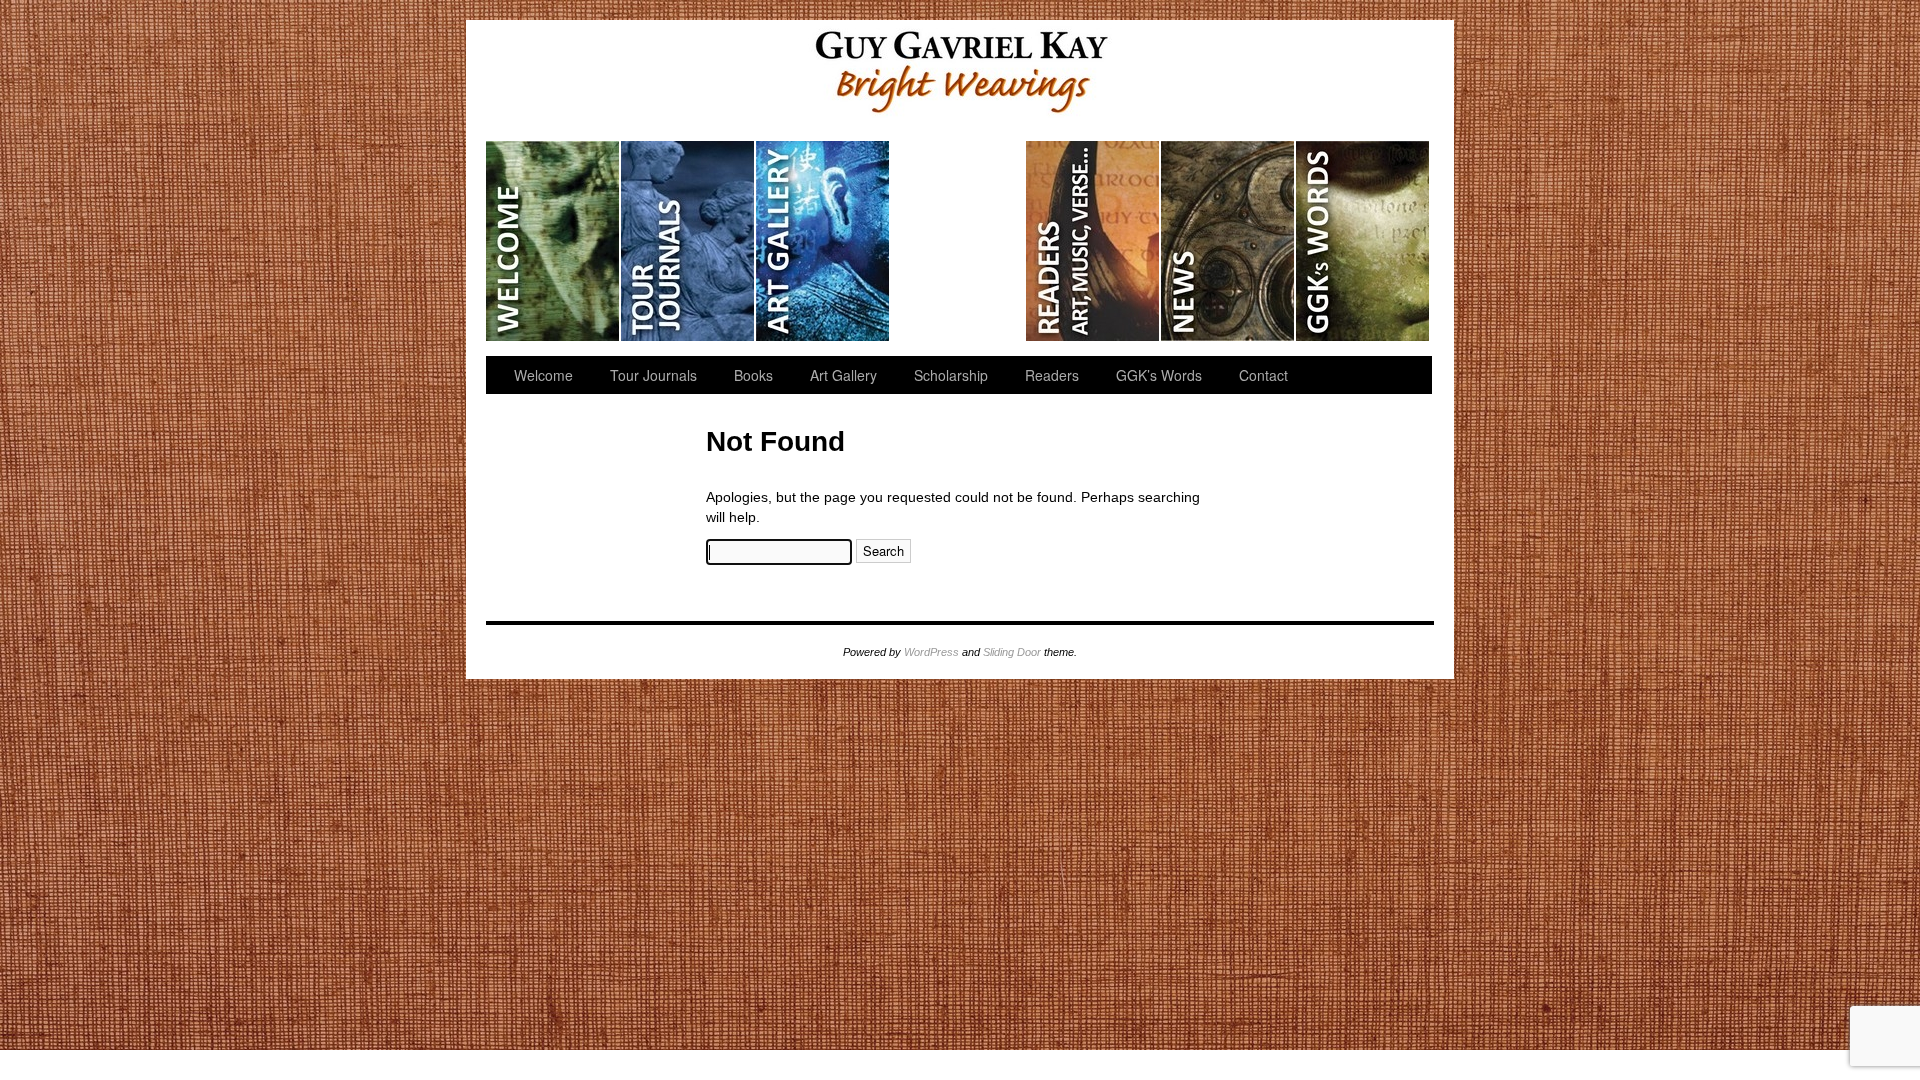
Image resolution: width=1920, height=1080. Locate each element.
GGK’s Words (1362, 241)
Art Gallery (823, 241)
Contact (1263, 375)
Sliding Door (1012, 652)
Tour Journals (688, 241)
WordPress (931, 652)
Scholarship (958, 241)
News (1228, 241)
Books (753, 375)
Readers (1093, 241)
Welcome (553, 241)
